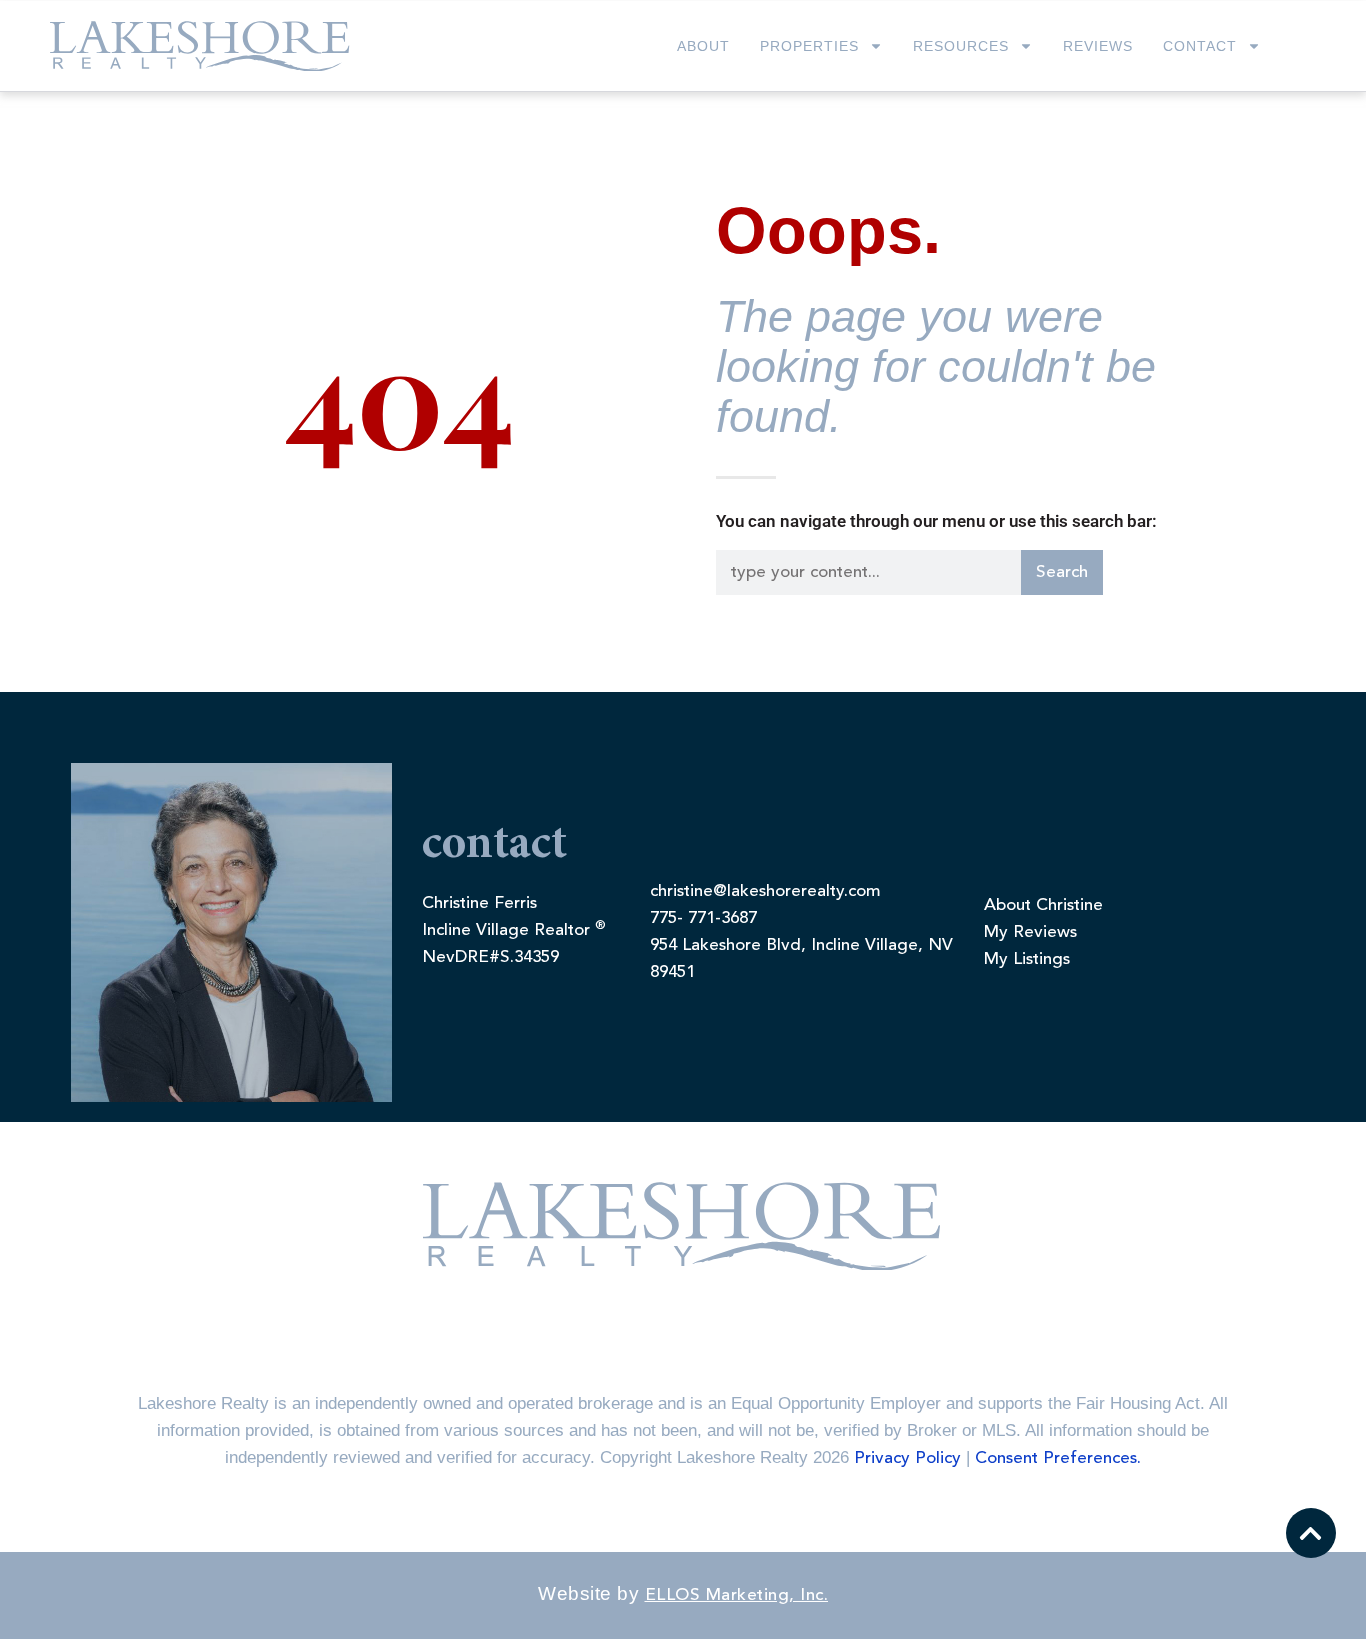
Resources (961, 46)
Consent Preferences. (1058, 1458)
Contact (1200, 46)
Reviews (1098, 46)
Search (1062, 572)
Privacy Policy (907, 1458)
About (703, 46)
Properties (809, 46)
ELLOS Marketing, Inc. (737, 1595)
